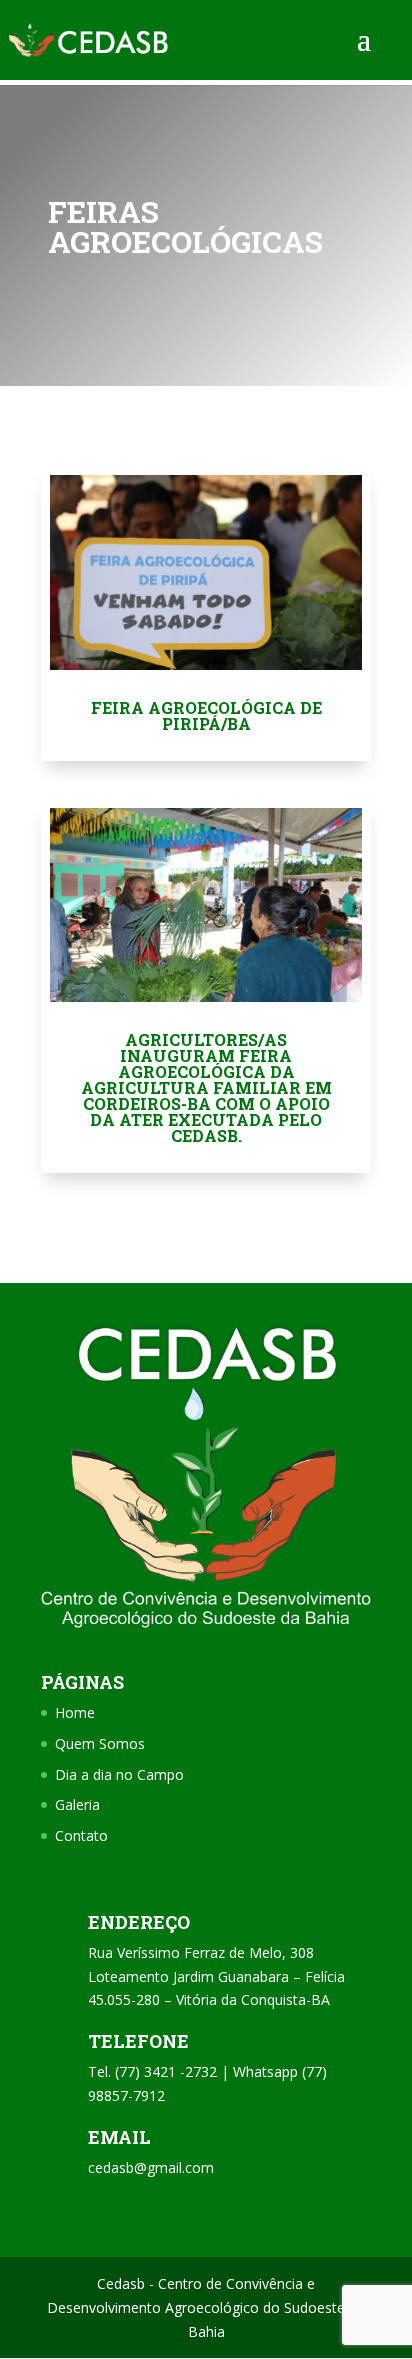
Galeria (77, 1804)
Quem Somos (100, 1743)
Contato (81, 1835)
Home (75, 1712)
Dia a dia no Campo (119, 1774)
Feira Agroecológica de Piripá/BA (206, 715)
